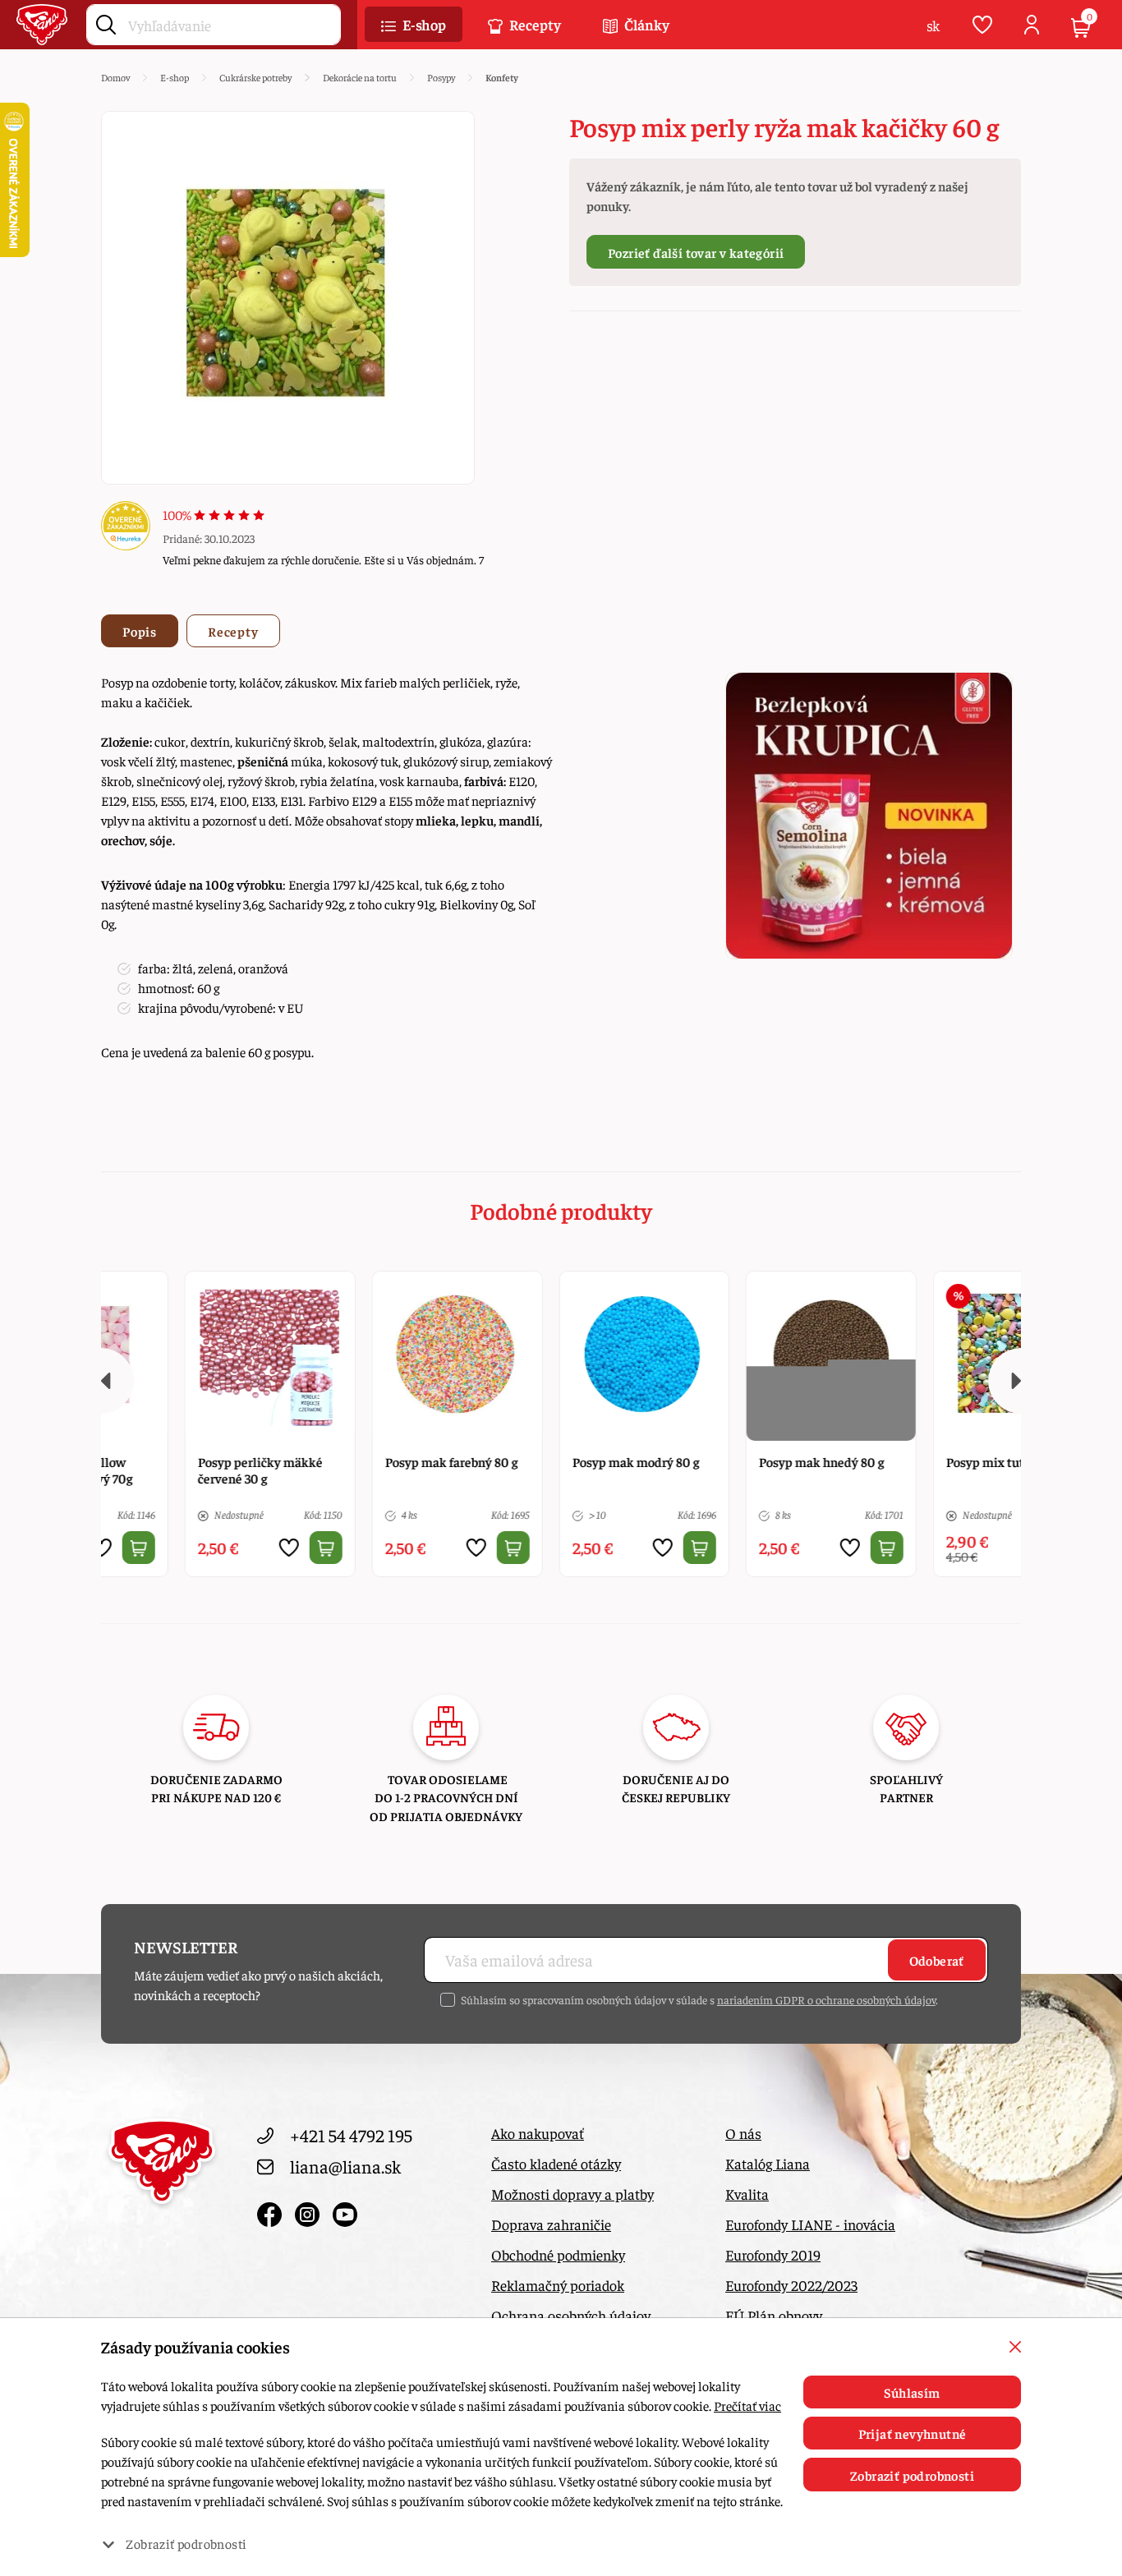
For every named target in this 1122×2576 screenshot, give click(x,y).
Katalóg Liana (768, 2163)
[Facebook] (272, 2210)
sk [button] (933, 25)
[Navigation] (101, 1381)
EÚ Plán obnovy (774, 2315)
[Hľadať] (106, 21)
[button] (414, 25)
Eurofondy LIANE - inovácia (810, 2224)
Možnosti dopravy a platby (572, 2194)
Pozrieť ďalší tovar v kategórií (696, 252)
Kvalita (747, 2194)
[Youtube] (345, 2210)
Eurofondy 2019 (773, 2254)
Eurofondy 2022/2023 (791, 2285)
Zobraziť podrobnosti (912, 2475)
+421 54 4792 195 (351, 2135)
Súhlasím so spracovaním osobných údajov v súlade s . (699, 1999)
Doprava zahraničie (551, 2224)
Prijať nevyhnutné (913, 2433)
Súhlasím (912, 2392)
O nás (743, 2133)
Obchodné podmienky (558, 2254)
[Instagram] (310, 2210)
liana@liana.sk (345, 2166)
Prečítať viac (747, 2405)
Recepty (233, 631)
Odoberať (937, 1960)
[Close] (1015, 2347)
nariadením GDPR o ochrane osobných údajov (826, 1999)
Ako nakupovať (538, 2133)
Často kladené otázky (556, 2163)
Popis (140, 631)
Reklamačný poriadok (558, 2285)
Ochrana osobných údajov (571, 2315)
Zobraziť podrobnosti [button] (186, 2543)
